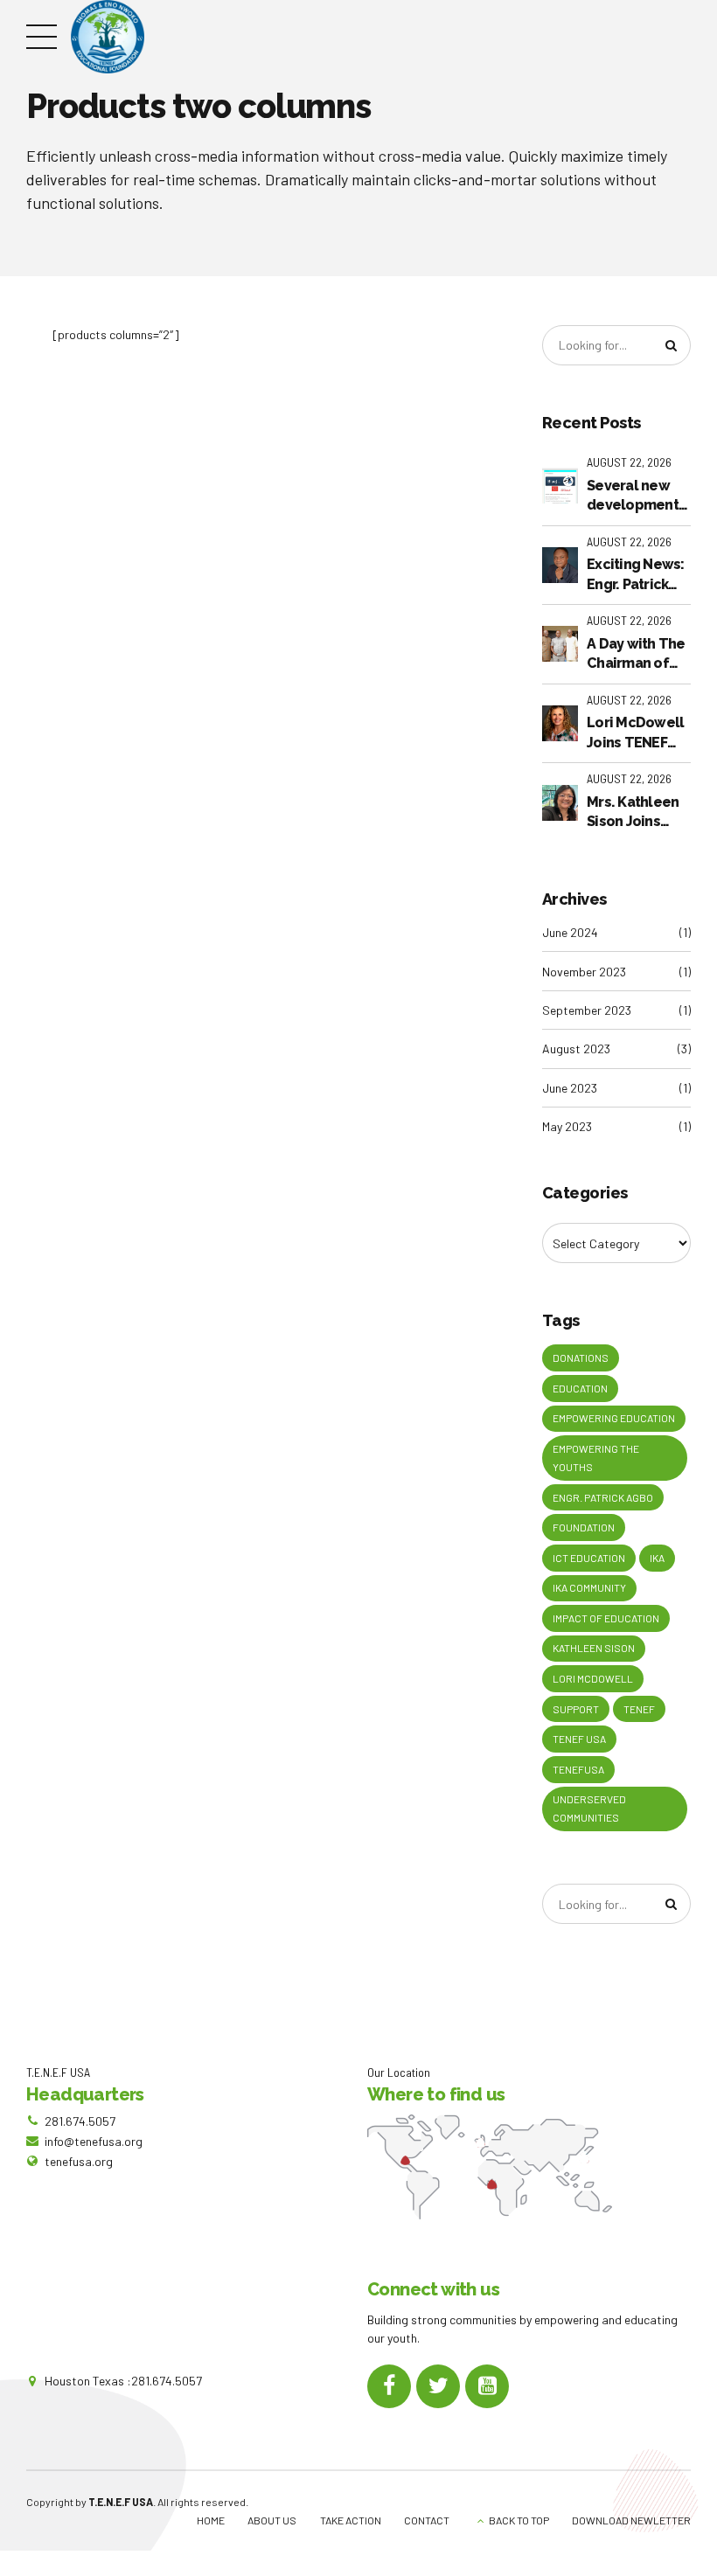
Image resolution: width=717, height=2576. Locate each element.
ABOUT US (272, 2520)
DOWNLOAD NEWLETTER (631, 2520)
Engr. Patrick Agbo (603, 1497)
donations (581, 1357)
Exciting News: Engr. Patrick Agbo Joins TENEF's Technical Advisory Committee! (636, 575)
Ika (657, 1558)
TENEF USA (579, 1739)
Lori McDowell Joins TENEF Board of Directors (635, 733)
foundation (584, 1527)
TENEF (639, 1709)
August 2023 (576, 1048)
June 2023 (570, 1088)
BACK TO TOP (519, 2520)
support (576, 1709)
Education (580, 1388)
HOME (211, 2520)
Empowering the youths (596, 1458)
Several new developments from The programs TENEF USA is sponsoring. (636, 496)
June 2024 (570, 932)
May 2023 (567, 1126)
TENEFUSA (578, 1769)
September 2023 (587, 1010)
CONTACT (427, 2520)
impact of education (606, 1618)
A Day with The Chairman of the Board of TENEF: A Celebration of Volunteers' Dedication (637, 655)
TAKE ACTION (351, 2520)
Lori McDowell (593, 1678)
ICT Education (589, 1558)
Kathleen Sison (594, 1648)
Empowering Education (614, 1418)
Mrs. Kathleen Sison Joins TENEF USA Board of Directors (633, 813)
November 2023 (584, 972)
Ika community (589, 1587)
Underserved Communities (589, 1808)
